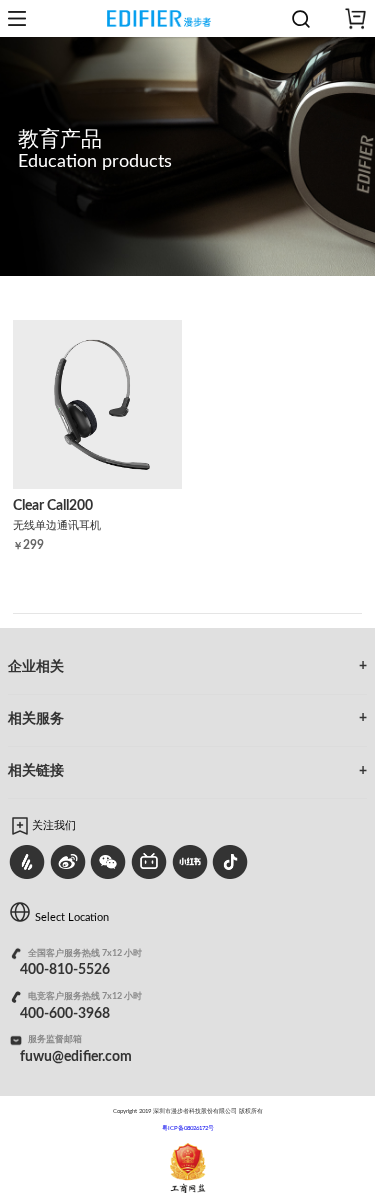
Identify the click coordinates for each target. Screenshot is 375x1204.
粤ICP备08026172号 (188, 1128)
